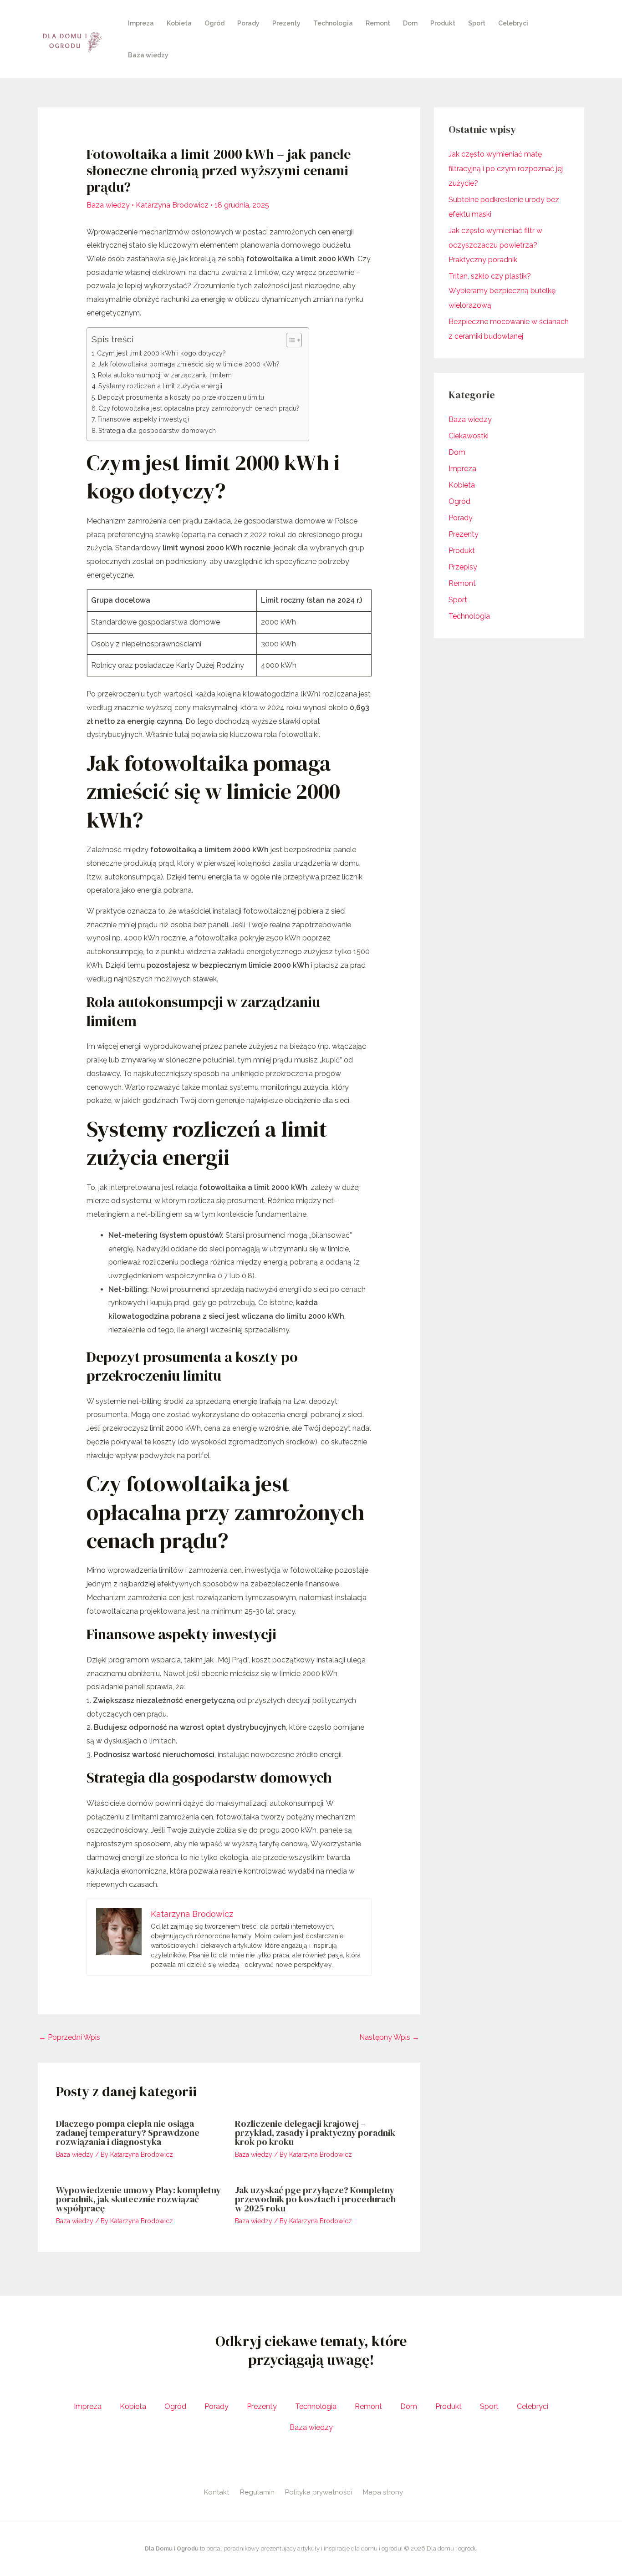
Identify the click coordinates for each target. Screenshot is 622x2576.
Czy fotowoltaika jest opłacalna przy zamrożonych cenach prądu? (199, 408)
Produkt (443, 23)
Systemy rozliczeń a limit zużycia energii (160, 386)
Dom (410, 23)
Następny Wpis (389, 2037)
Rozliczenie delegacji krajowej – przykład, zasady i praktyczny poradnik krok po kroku (315, 2133)
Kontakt (217, 2492)
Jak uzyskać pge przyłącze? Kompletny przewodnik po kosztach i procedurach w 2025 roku (315, 2199)
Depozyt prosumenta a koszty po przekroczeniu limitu (181, 397)
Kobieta (179, 23)
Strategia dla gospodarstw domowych (157, 430)
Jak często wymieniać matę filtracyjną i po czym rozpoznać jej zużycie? (506, 169)
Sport (477, 23)
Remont (378, 23)
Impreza (141, 23)
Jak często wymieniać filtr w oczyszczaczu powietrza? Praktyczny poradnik (495, 245)
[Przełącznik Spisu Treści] (289, 340)
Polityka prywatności (319, 2492)
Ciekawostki (469, 436)
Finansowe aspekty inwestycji (143, 419)
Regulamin (257, 2492)
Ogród (214, 23)
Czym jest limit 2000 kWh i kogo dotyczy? (161, 353)
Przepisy (463, 567)
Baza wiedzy (148, 55)
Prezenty (286, 23)
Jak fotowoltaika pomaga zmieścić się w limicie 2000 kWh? (189, 364)
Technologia (333, 23)
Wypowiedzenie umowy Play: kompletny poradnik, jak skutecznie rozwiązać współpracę (138, 2199)
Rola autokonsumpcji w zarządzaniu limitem (165, 375)
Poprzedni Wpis (69, 2037)
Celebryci (513, 23)
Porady (248, 23)
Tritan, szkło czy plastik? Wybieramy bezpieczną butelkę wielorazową (502, 291)
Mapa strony (383, 2492)
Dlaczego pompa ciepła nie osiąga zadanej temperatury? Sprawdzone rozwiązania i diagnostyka (128, 2133)
